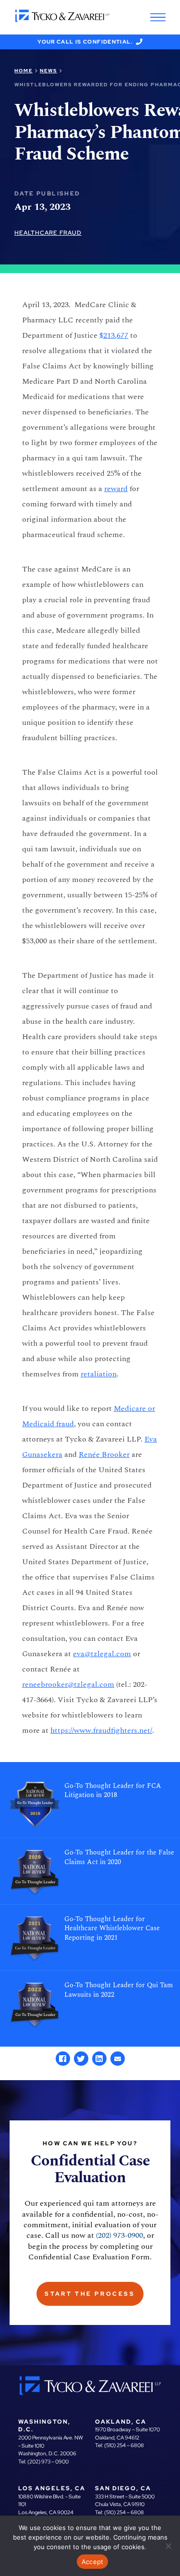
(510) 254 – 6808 (124, 2445)
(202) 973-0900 (120, 2235)
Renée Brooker (104, 1454)
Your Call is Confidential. (85, 42)
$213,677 (114, 335)
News (48, 71)
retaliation (99, 1374)
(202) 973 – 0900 (48, 2462)
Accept (93, 2562)
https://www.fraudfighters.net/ (101, 1730)
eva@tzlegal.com (102, 1654)
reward (116, 489)
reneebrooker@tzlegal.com (68, 1684)
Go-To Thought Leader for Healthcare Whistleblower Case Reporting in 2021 (112, 1929)
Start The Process (90, 2294)
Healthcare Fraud (48, 233)
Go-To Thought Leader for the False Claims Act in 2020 (119, 1857)
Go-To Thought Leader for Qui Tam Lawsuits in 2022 (119, 1990)
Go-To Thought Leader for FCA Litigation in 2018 (113, 1791)
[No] (168, 2546)
